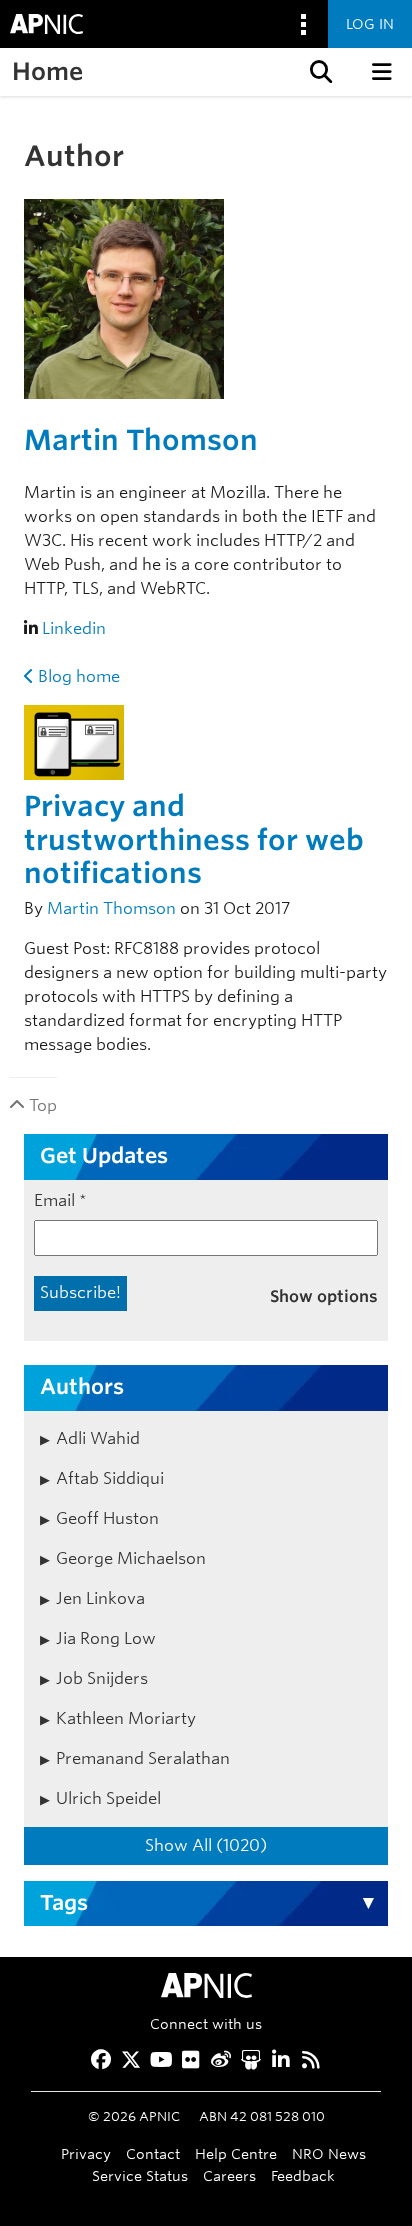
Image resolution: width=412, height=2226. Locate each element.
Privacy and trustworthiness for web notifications (194, 839)
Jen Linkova (100, 1598)
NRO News (329, 2153)
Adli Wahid (98, 1438)
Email (60, 1200)
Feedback (303, 2175)
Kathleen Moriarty (126, 1718)
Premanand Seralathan (143, 1758)
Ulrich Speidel (108, 1798)
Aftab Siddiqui (110, 1478)
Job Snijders (102, 1678)
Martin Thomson (141, 440)
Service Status (140, 2175)
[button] (319, 72)
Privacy (86, 2153)
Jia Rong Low (106, 1638)
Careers (229, 2175)
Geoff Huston (107, 1518)
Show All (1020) (206, 1845)
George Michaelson (131, 1558)
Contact (153, 2153)
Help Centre (236, 2153)
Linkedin (74, 628)
